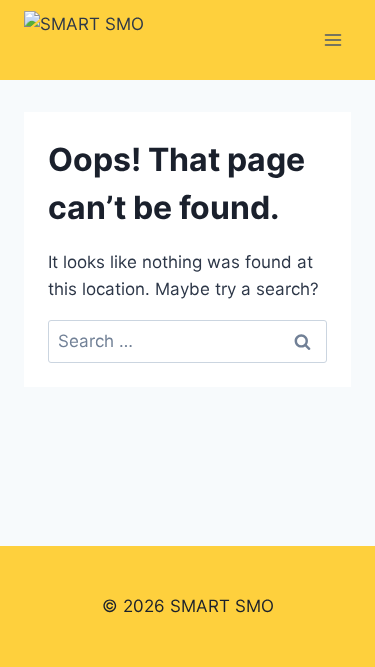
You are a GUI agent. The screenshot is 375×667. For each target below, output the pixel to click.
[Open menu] (332, 39)
